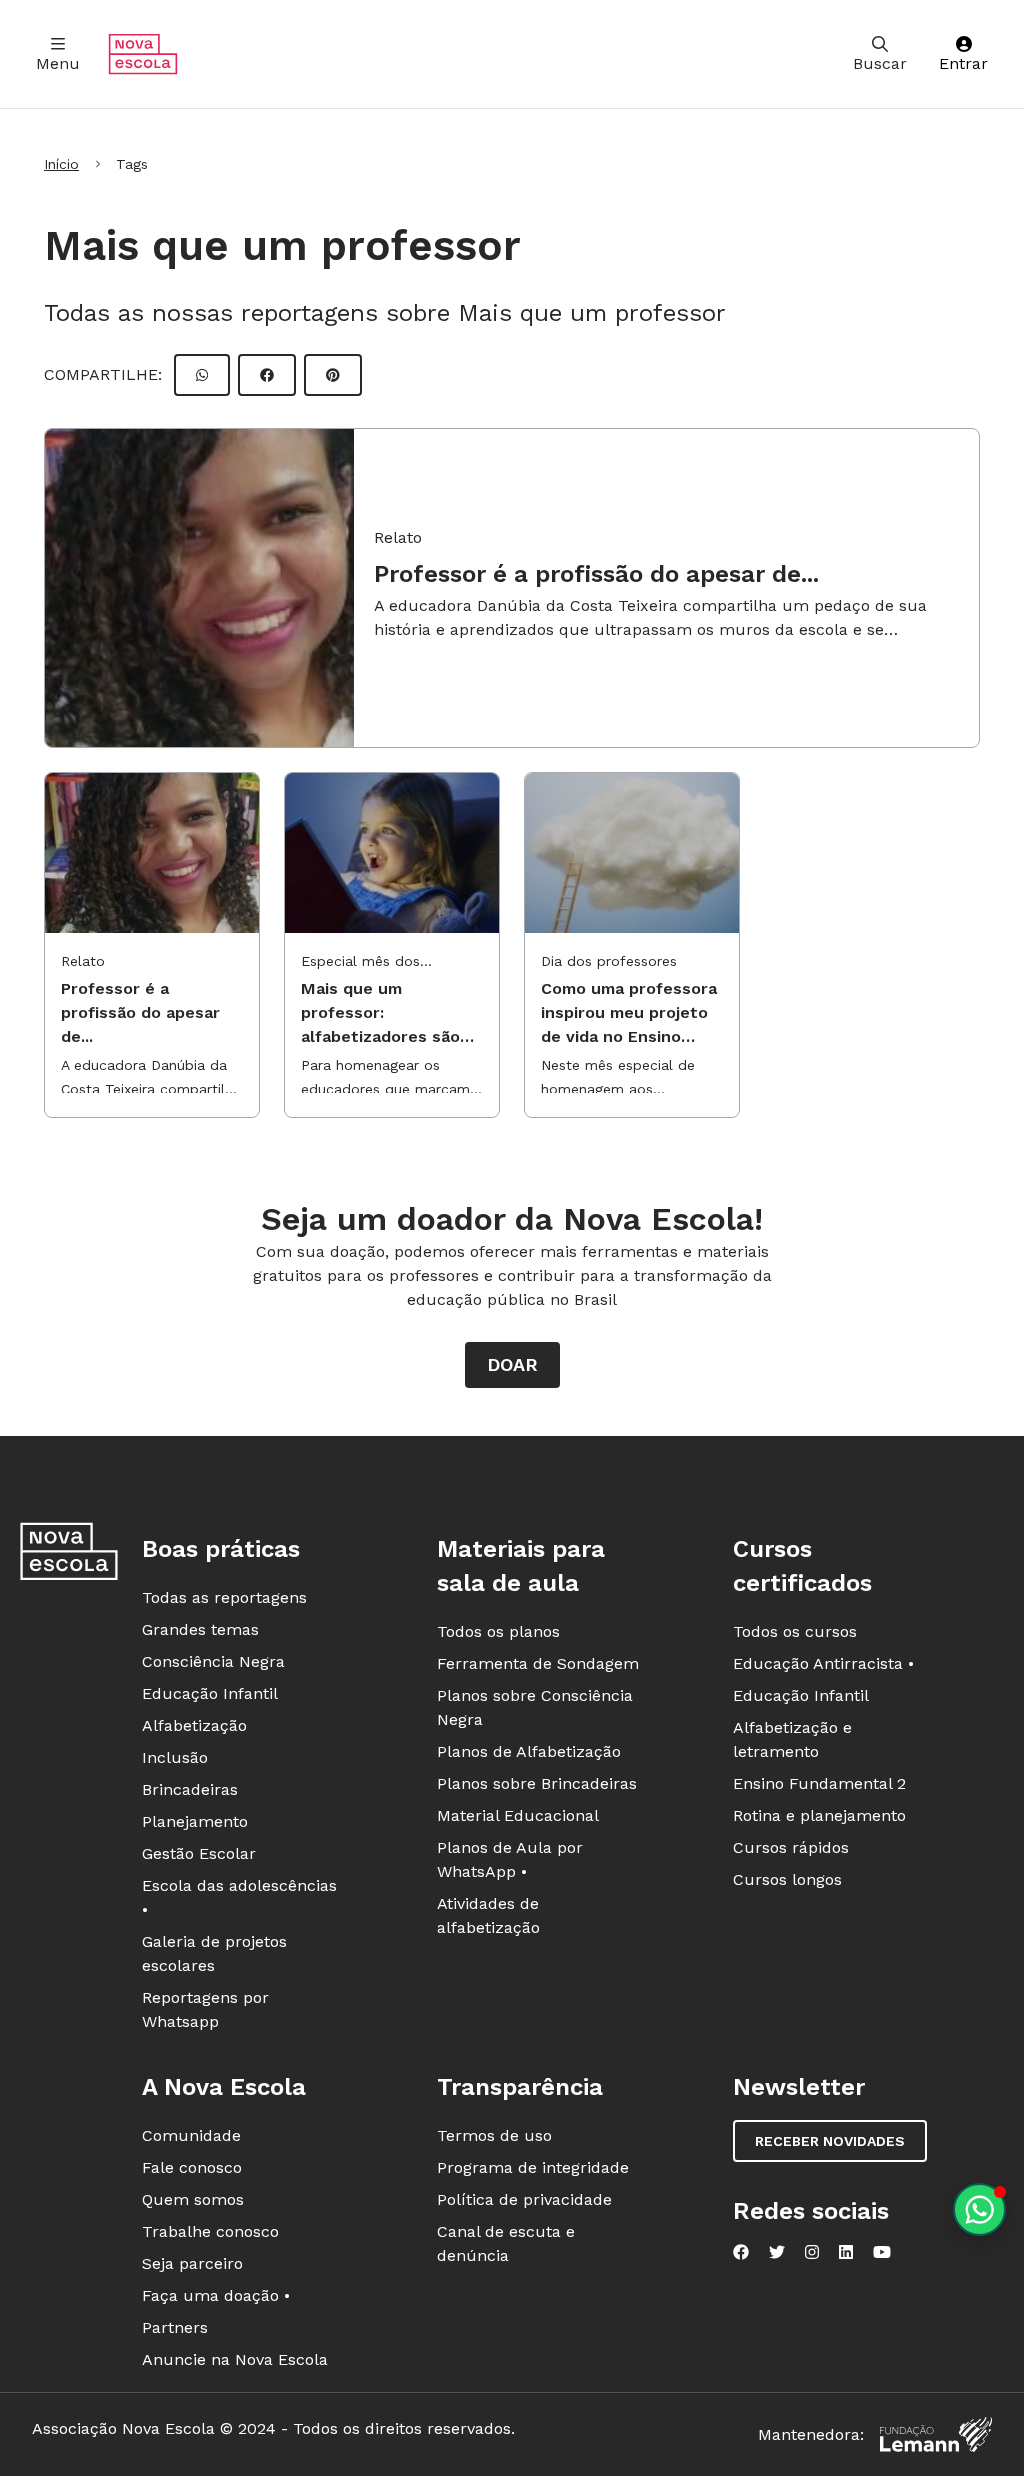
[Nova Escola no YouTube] (882, 2252)
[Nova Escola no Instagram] (812, 2252)
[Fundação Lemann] (936, 2434)
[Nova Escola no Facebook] (741, 2252)
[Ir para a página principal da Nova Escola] (143, 54)
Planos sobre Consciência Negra (535, 1707)
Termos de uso (494, 2135)
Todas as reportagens (224, 1597)
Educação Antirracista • (823, 1663)
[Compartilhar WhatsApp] (202, 375)
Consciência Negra (213, 1661)
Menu (58, 63)
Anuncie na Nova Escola (235, 2359)
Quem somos (193, 2199)
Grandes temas (200, 1629)
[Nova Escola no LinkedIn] (846, 2252)
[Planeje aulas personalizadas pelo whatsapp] (979, 2209)
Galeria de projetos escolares (214, 1953)
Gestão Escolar (199, 1853)
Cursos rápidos (791, 1847)
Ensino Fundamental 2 (819, 1783)
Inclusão (175, 1757)
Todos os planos (498, 1631)
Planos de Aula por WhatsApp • (510, 1859)
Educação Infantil (210, 1693)
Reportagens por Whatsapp (205, 2009)
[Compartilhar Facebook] (267, 375)
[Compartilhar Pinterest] (333, 375)
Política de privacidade (524, 2199)
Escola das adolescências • (239, 1897)
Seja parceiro (192, 2263)
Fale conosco (192, 2167)
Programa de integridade (533, 2167)
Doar (512, 1364)
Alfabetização (194, 1725)
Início (61, 164)
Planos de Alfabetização (529, 1751)
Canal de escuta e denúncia (506, 2243)
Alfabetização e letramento (792, 1739)
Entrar (963, 63)
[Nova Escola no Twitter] (777, 2252)
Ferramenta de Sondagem (538, 1663)
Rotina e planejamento (819, 1815)
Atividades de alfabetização (488, 1915)
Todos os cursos (795, 1631)
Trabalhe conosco (210, 2231)
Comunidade (191, 2135)
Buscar (880, 63)
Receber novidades (830, 2141)
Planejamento (195, 1821)
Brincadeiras (190, 1789)
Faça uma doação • (216, 2295)
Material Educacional (518, 1815)
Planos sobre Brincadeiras (537, 1783)
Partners (175, 2327)
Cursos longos (787, 1879)
